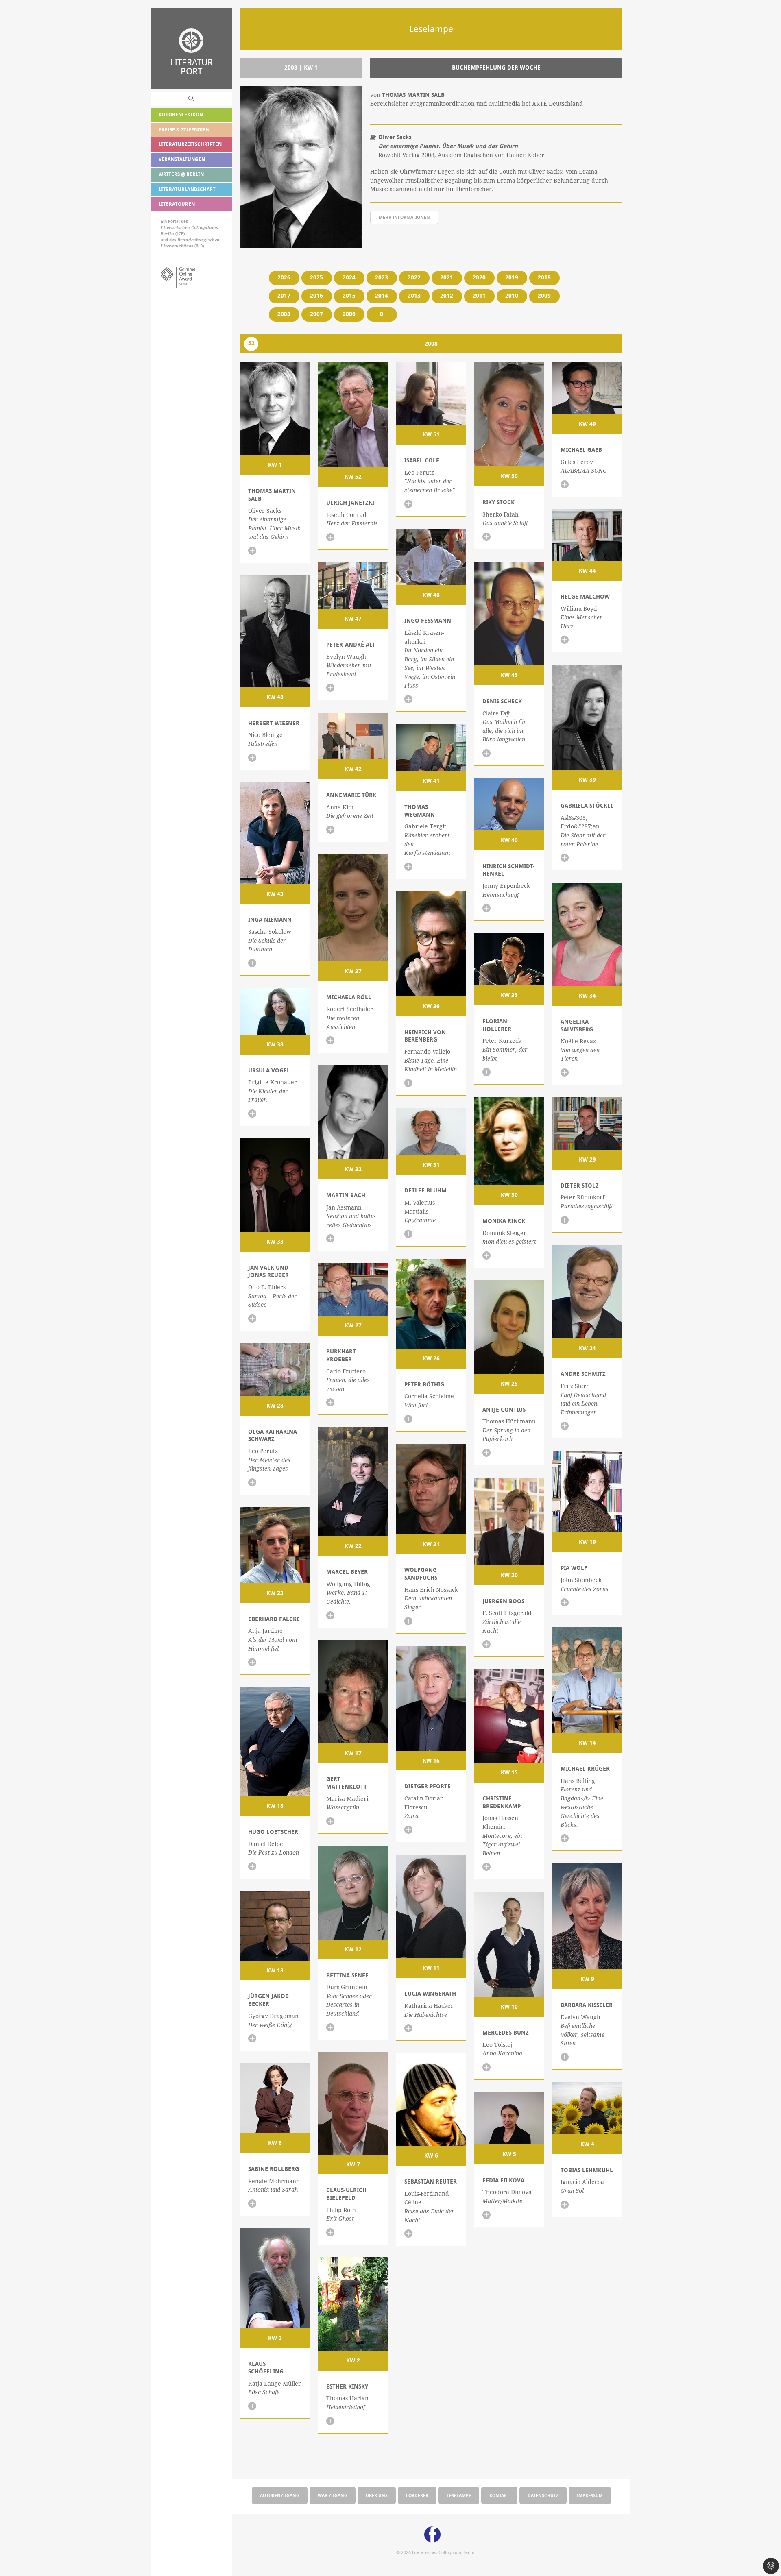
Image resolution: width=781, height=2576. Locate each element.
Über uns (377, 2495)
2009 (544, 296)
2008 (284, 314)
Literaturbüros (178, 246)
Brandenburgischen (199, 240)
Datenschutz (543, 2495)
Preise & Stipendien (184, 130)
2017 (284, 296)
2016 (316, 296)
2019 (512, 277)
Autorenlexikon (181, 114)
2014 (382, 296)
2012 (447, 296)
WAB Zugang (333, 2495)
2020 (479, 277)
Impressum (590, 2495)
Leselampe (459, 2495)
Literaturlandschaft (187, 189)
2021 (447, 277)
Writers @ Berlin (181, 174)
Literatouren (177, 204)
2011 (479, 296)
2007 (316, 314)
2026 (284, 277)
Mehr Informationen (404, 217)
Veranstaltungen (182, 159)
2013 (414, 296)
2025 (316, 277)
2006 (349, 314)
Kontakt (499, 2495)
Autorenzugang (280, 2495)
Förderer (417, 2495)
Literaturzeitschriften (190, 144)
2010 (512, 296)
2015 (349, 296)
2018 (544, 277)
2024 (349, 277)
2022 (414, 277)
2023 (382, 277)
